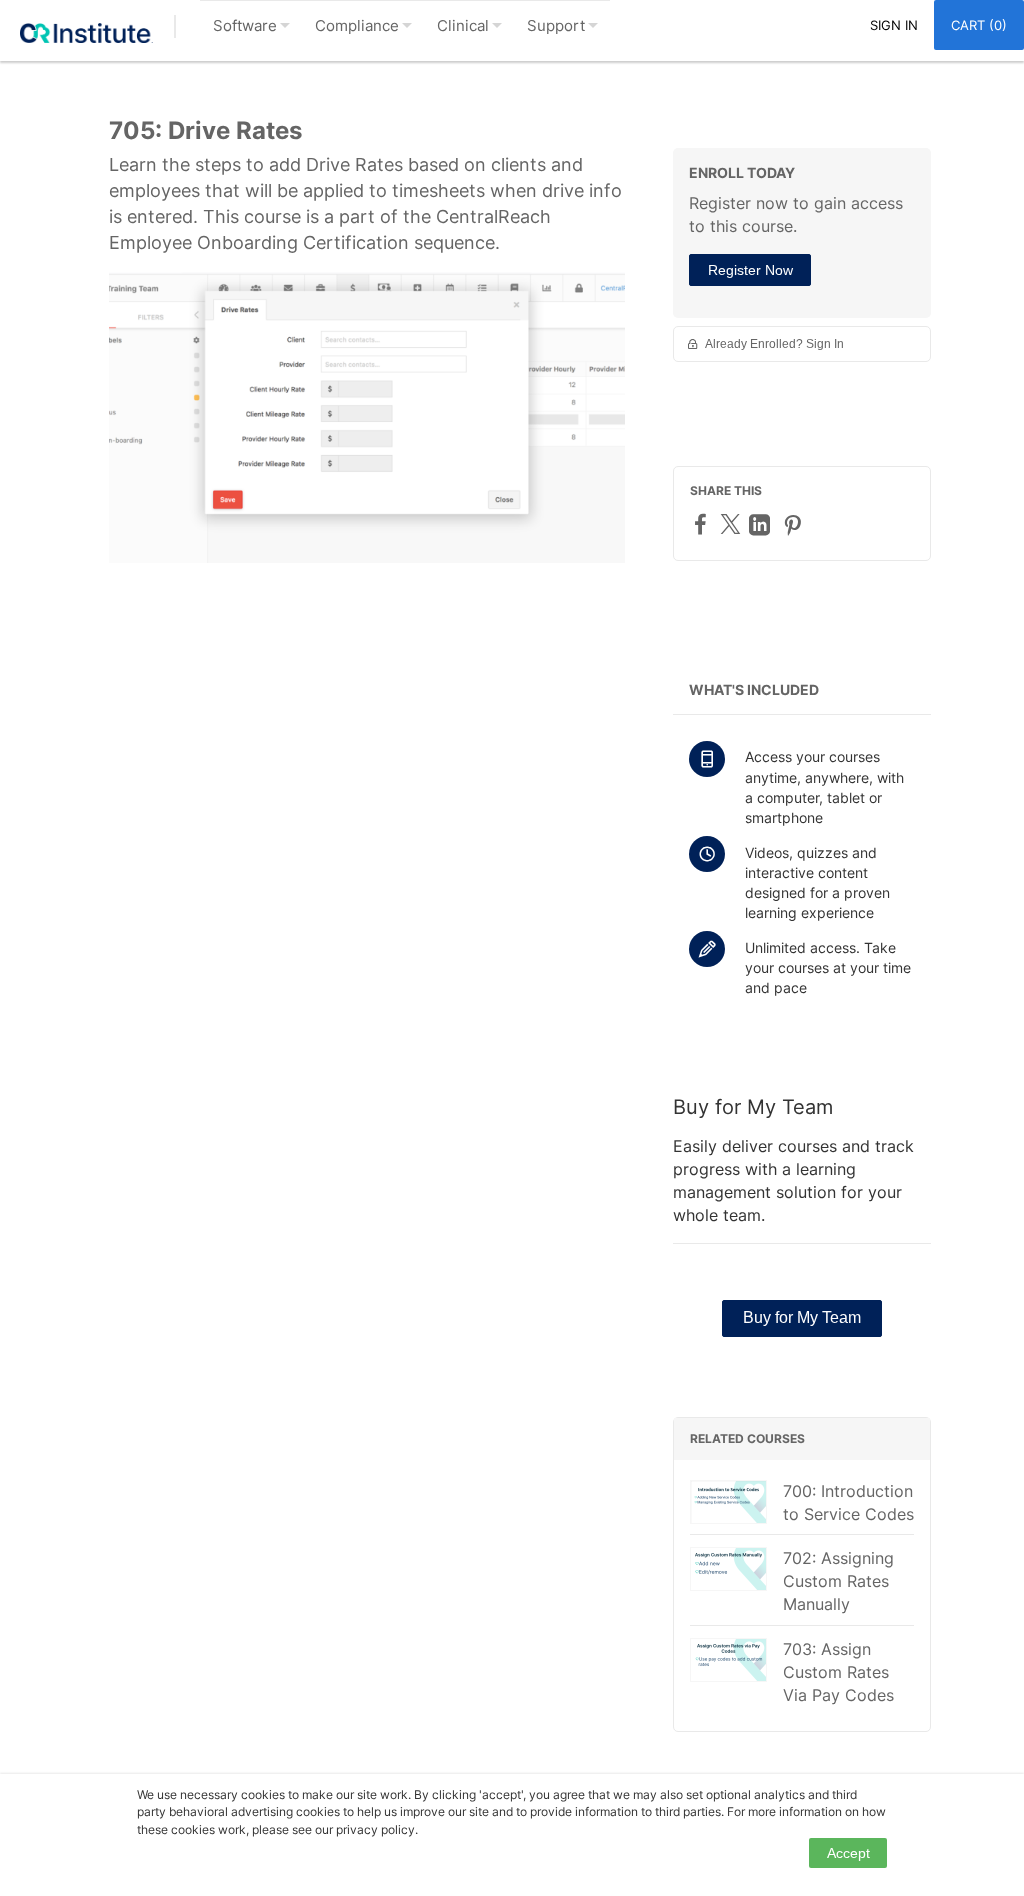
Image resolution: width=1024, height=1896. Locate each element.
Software (245, 25)
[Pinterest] (795, 524)
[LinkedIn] (762, 524)
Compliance (357, 25)
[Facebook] (703, 523)
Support (556, 25)
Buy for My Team (802, 1317)
